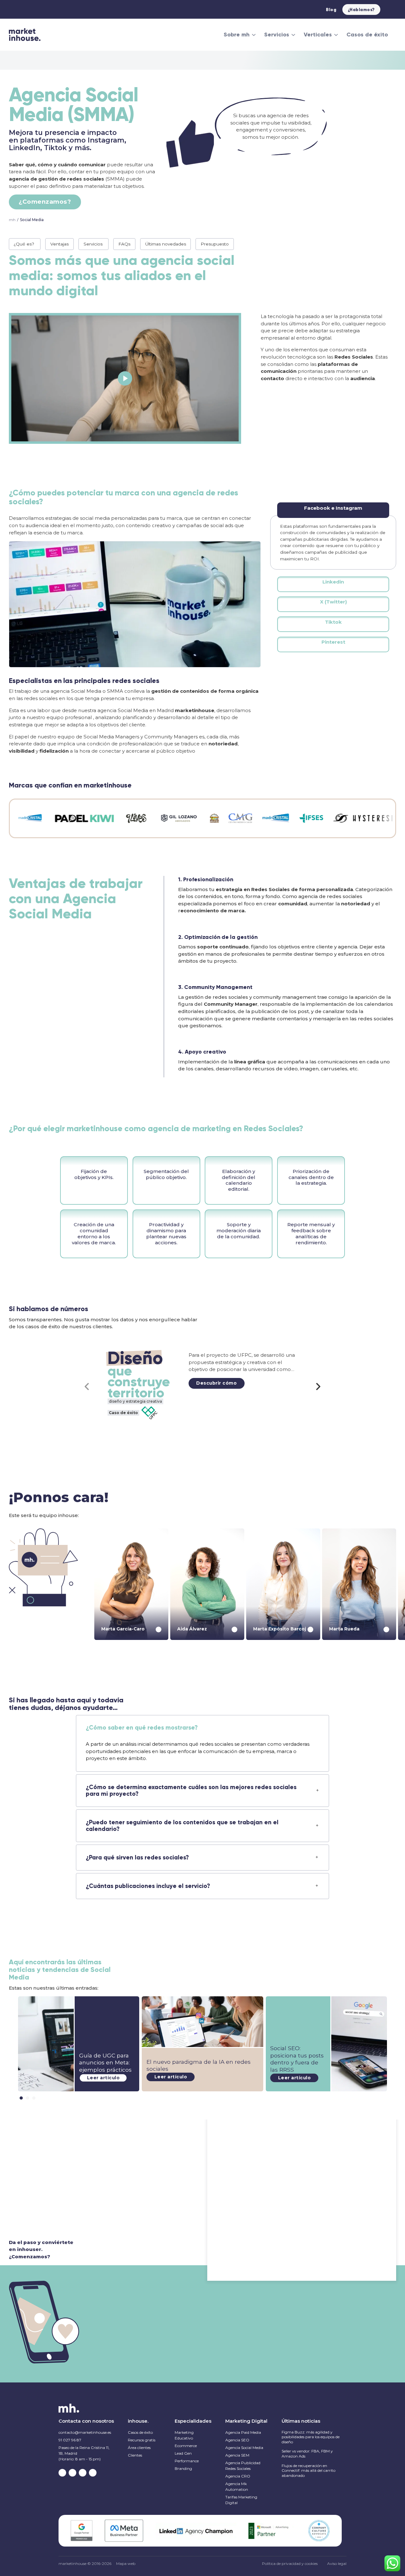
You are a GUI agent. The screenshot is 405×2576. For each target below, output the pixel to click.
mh (12, 220)
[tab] (21, 2098)
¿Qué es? (25, 244)
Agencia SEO (237, 2440)
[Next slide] (318, 1387)
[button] (333, 510)
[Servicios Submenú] (293, 35)
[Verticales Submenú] (336, 35)
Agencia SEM (237, 2455)
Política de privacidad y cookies (290, 2563)
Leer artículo (103, 2077)
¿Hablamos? (361, 10)
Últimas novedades (166, 244)
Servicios (94, 244)
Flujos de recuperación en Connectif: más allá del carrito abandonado (308, 2471)
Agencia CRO (238, 2476)
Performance (187, 2461)
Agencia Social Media (244, 2448)
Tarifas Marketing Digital (241, 2500)
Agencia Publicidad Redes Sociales (243, 2466)
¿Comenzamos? (45, 202)
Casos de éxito (367, 35)
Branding (183, 2468)
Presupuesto (215, 244)
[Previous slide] (87, 1387)
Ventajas (59, 244)
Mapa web (126, 2564)
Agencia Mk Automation (237, 2487)
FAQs (124, 244)
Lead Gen (183, 2453)
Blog (331, 10)
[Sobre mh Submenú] (254, 35)
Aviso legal (337, 2563)
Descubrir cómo (216, 1383)
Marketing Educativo (184, 2435)
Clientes (135, 2455)
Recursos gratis (142, 2440)
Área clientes (139, 2448)
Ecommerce (186, 2446)
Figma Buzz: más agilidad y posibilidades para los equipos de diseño (311, 2437)
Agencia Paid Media (243, 2432)
